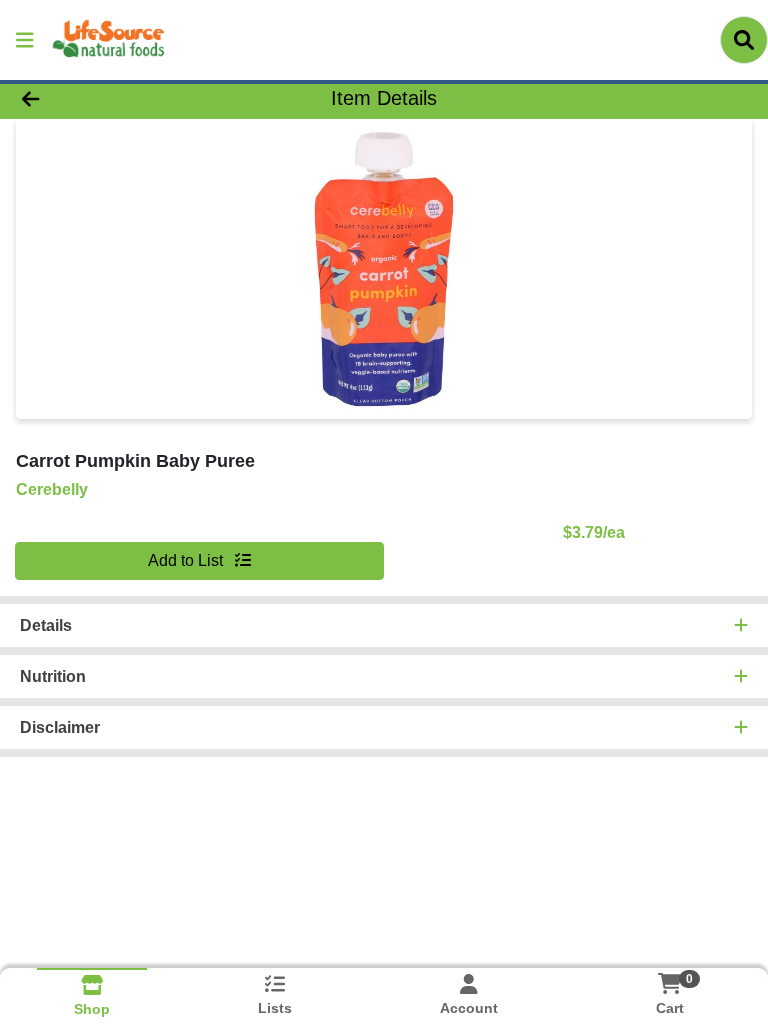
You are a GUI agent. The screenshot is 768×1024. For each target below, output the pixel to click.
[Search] (744, 40)
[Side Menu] (25, 40)
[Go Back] (108, 98)
